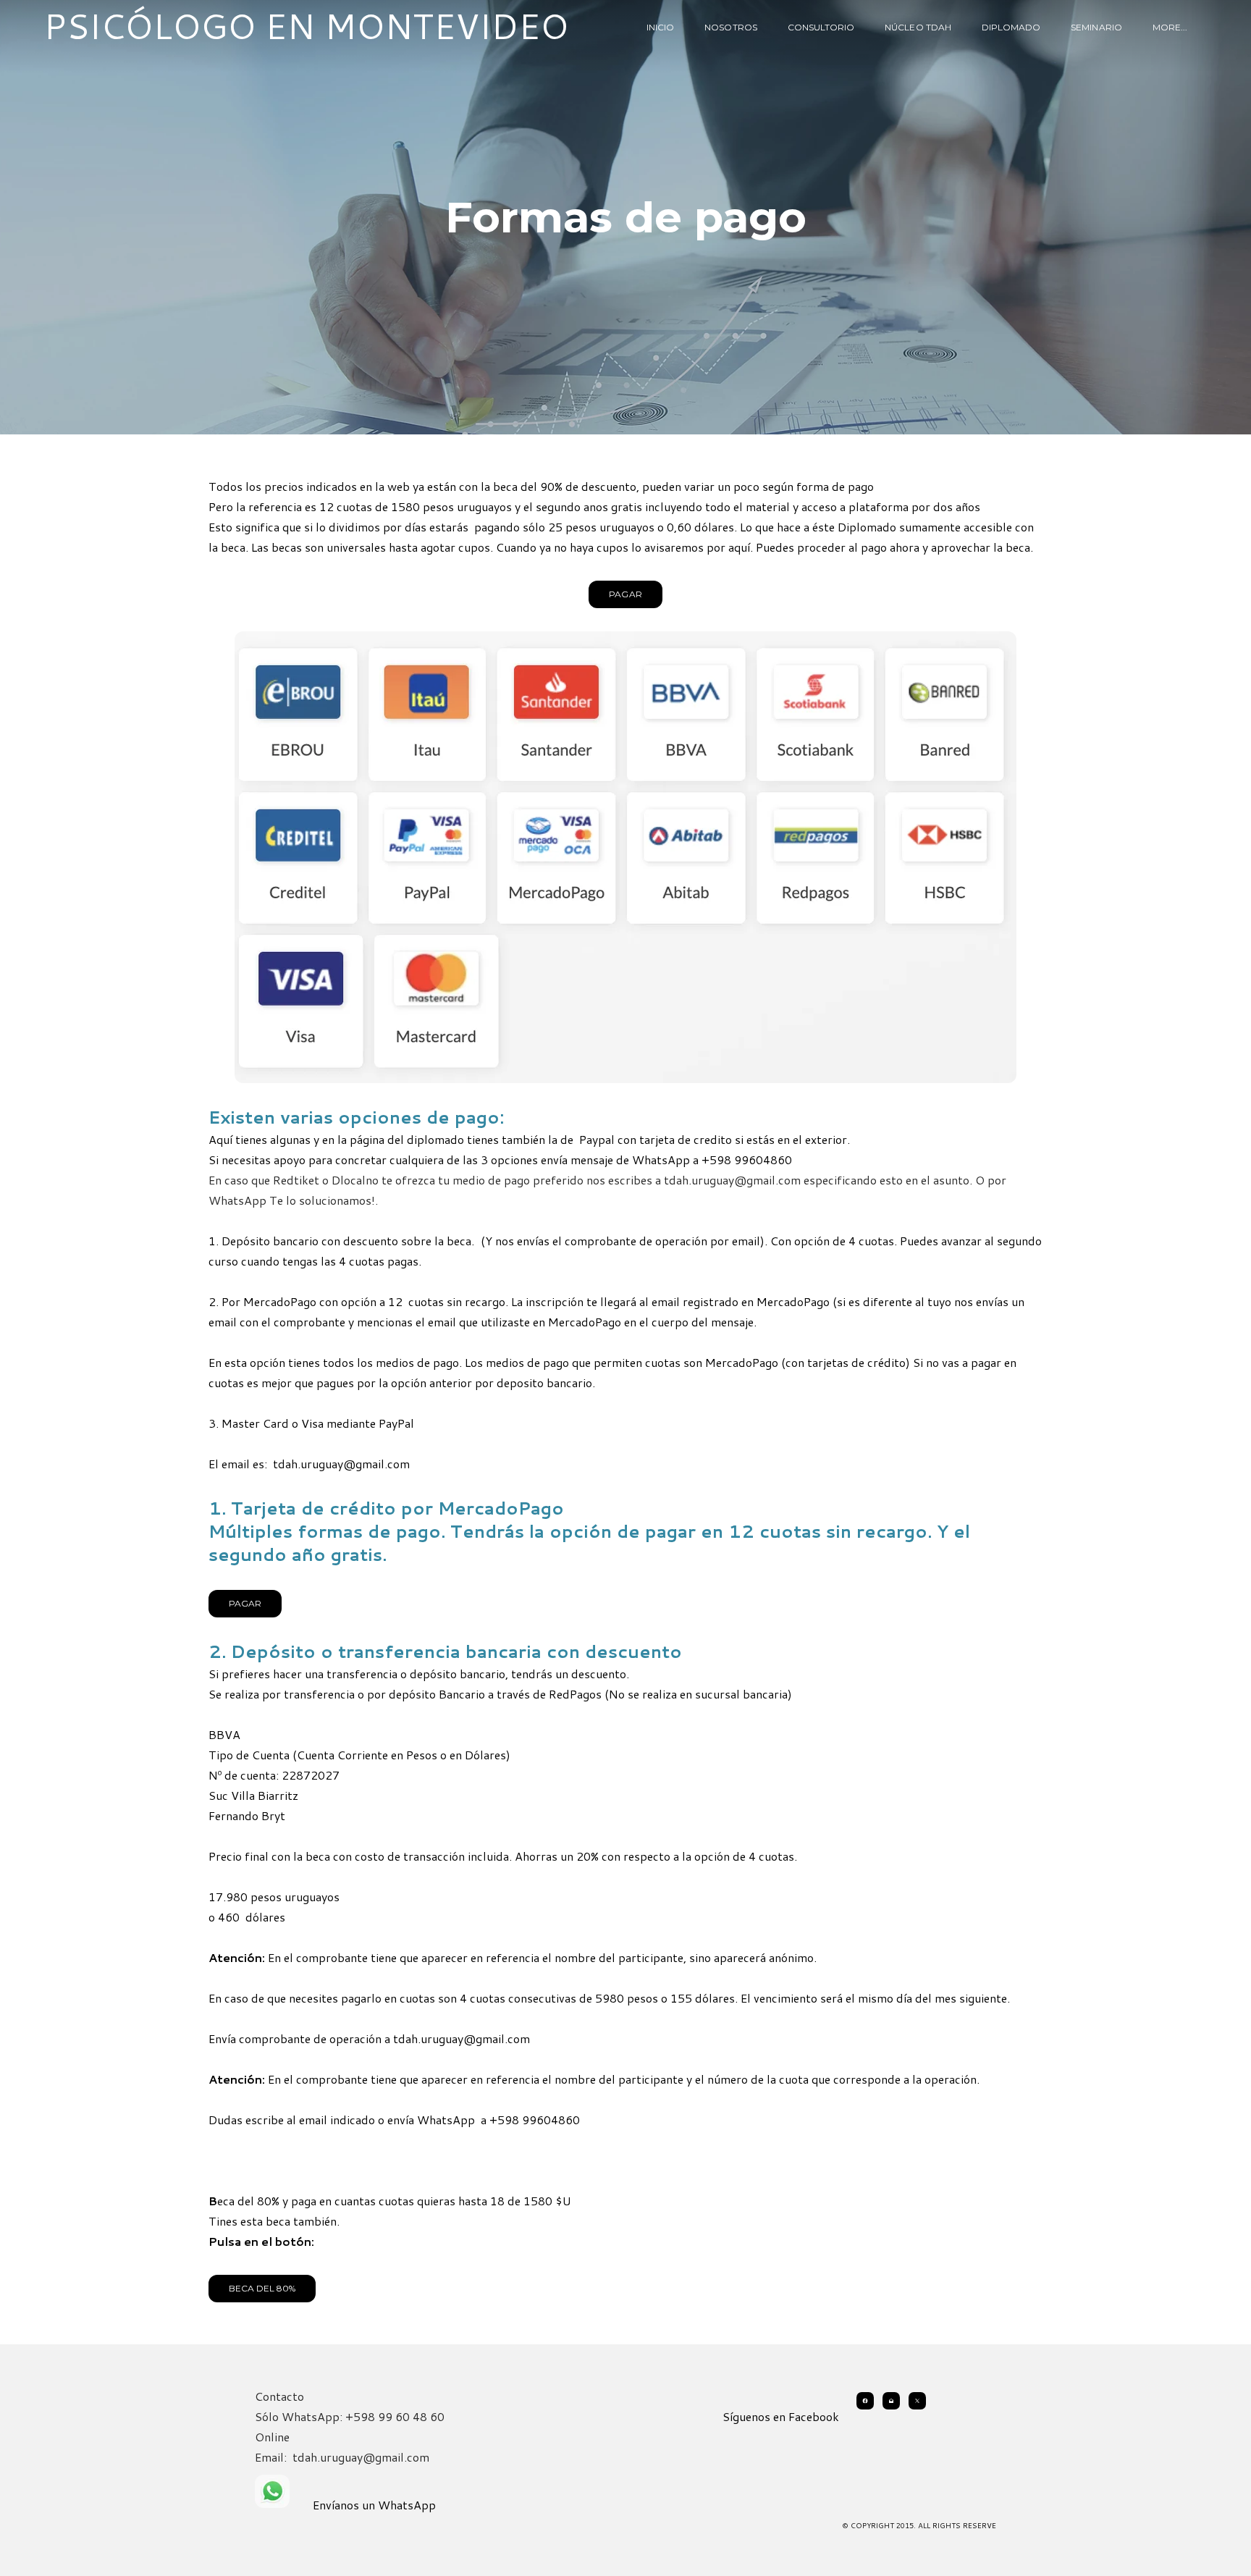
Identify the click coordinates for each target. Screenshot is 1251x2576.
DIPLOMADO (1011, 27)
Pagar (625, 594)
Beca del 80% (262, 2288)
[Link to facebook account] (865, 2401)
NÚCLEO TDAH (918, 27)
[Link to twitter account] (917, 2401)
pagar (245, 1603)
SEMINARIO (1096, 27)
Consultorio (821, 27)
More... (1170, 27)
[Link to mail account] (891, 2401)
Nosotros (730, 27)
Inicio (660, 27)
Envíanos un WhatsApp (374, 2505)
